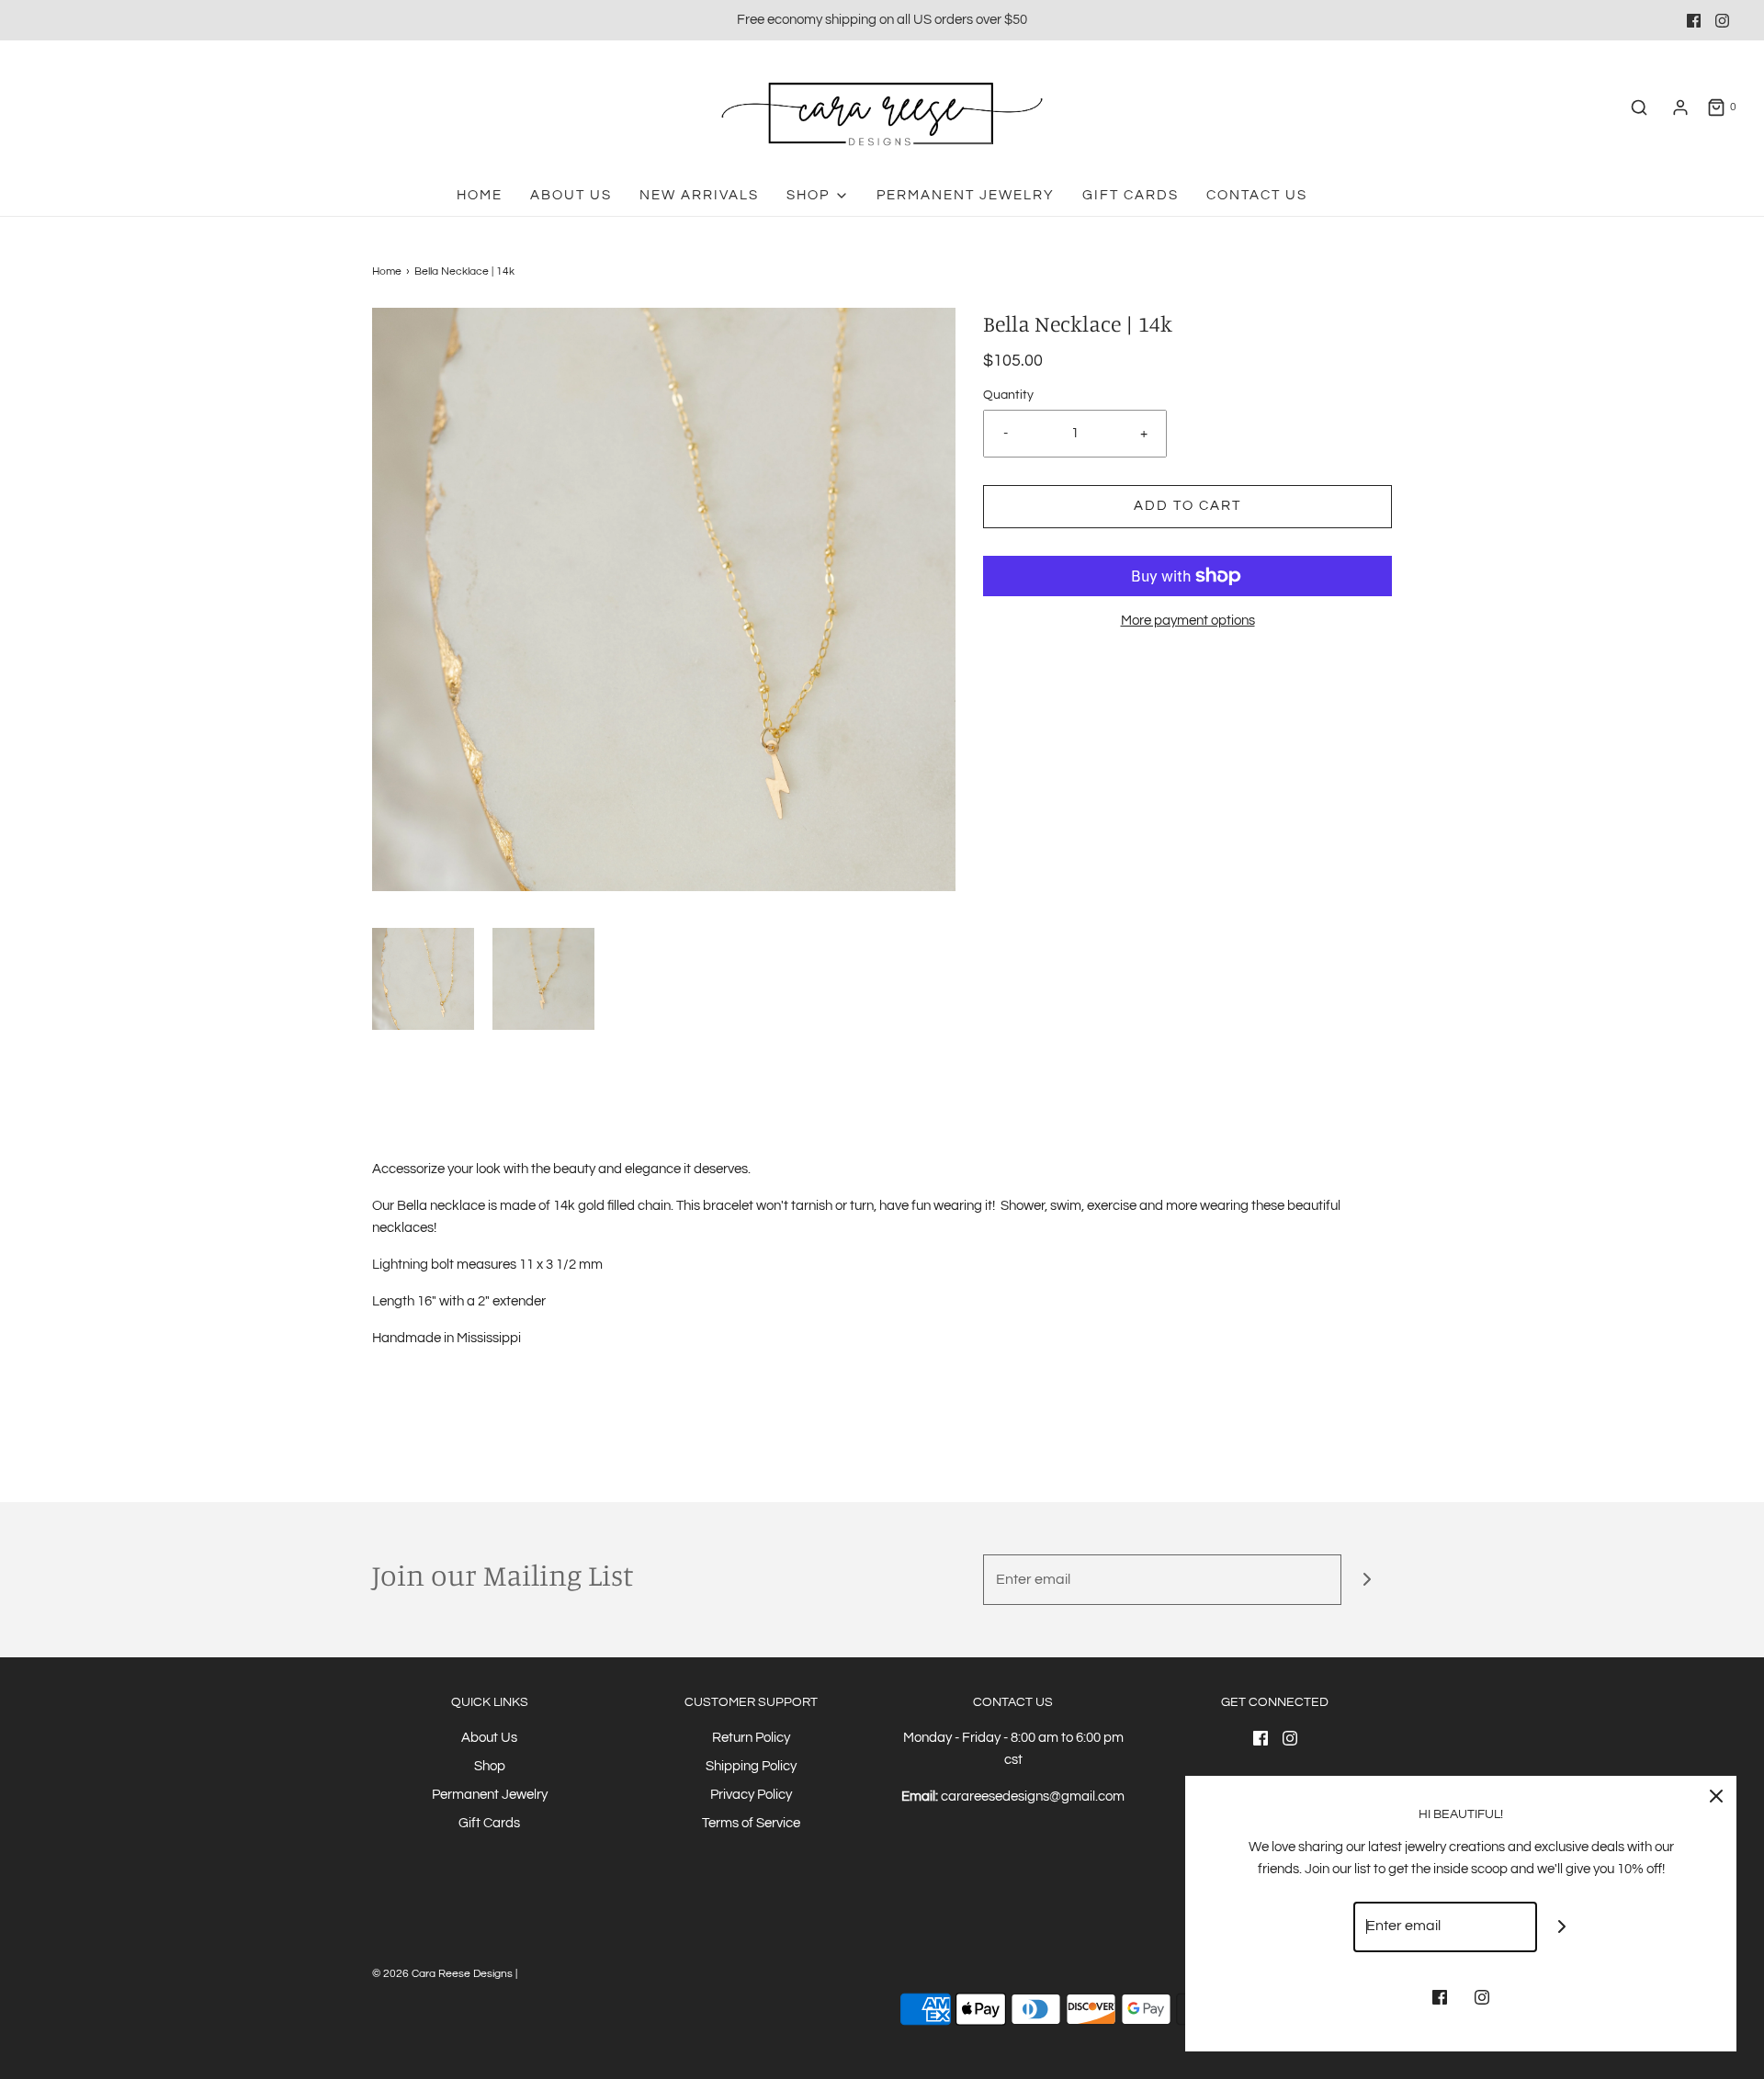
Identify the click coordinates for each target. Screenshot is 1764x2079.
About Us (571, 195)
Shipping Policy (751, 1766)
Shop (490, 1766)
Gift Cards (1131, 195)
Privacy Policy (751, 1795)
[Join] (1367, 1580)
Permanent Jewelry (966, 195)
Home (480, 195)
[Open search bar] (1639, 107)
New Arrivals (699, 195)
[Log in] (1680, 107)
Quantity (1008, 395)
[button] (423, 979)
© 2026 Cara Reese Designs (444, 1974)
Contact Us (1257, 195)
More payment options (1188, 621)
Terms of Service (751, 1823)
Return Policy (751, 1738)
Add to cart (1187, 506)
